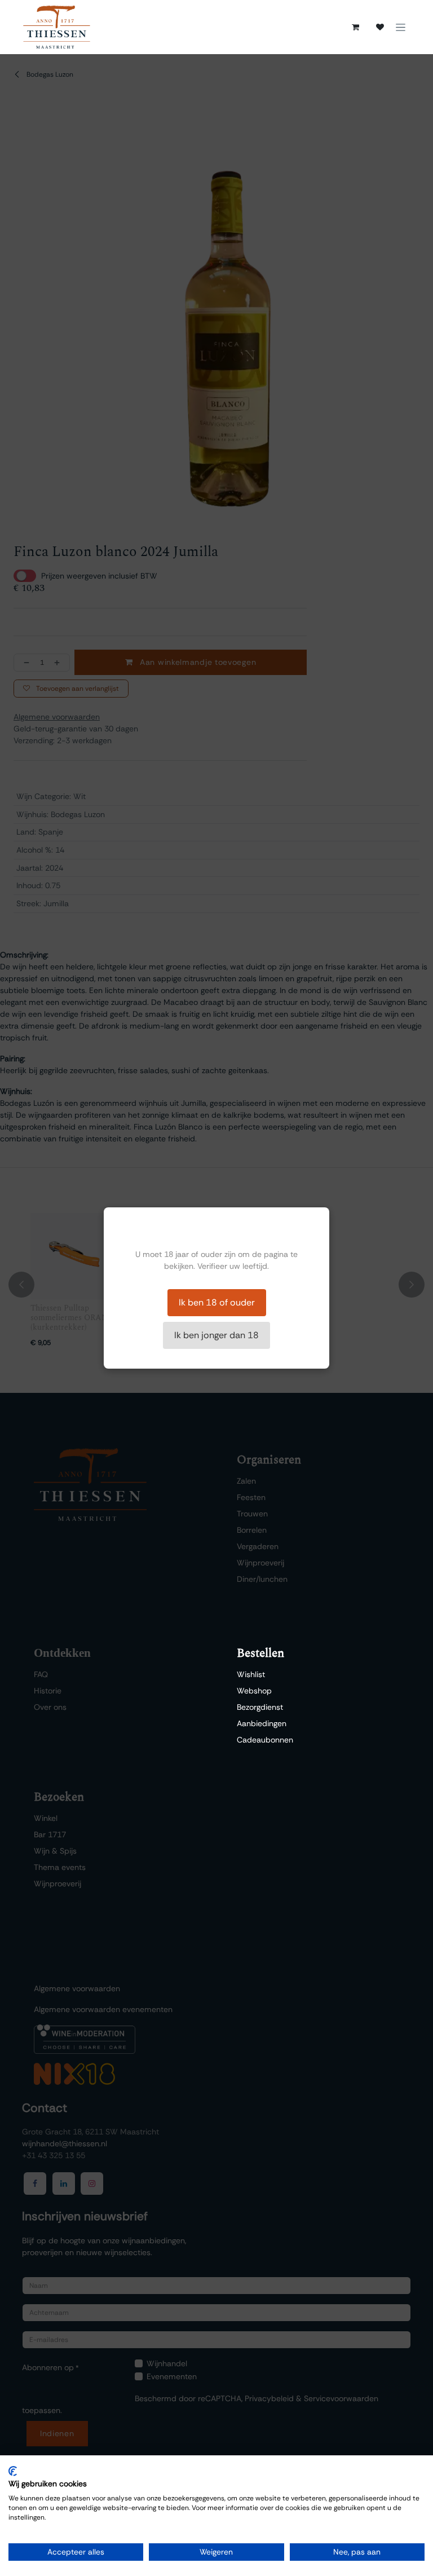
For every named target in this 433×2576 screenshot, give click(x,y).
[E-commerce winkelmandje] (355, 27)
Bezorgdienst (260, 1707)
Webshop (254, 1691)
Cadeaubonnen (265, 1740)
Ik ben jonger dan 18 (216, 1335)
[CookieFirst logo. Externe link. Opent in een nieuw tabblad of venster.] (13, 2471)
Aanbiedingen (262, 1723)
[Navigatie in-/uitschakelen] (401, 27)
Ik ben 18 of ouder (217, 1302)
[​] (380, 27)
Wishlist (251, 1674)
